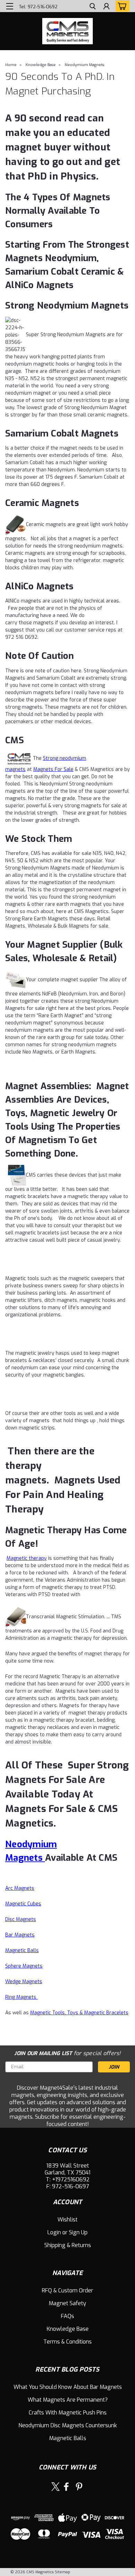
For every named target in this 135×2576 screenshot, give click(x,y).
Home (11, 65)
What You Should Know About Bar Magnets (68, 2387)
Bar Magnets (20, 1935)
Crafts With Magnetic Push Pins (68, 2413)
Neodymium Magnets (84, 65)
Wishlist (67, 2220)
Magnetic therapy (27, 1558)
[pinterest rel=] (79, 2487)
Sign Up (78, 2232)
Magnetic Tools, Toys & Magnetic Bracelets (79, 2013)
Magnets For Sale (53, 769)
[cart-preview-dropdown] (121, 6)
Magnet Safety (67, 2303)
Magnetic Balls (68, 2438)
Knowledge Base (41, 65)
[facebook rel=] (66, 2487)
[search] (93, 7)
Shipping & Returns (68, 2245)
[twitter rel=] (56, 2487)
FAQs (67, 2316)
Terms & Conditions (67, 2342)
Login (54, 2232)
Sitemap (62, 2572)
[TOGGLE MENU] (10, 6)
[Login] (106, 7)
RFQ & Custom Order (67, 2290)
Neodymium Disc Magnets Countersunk (68, 2425)
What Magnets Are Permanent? (68, 2400)
